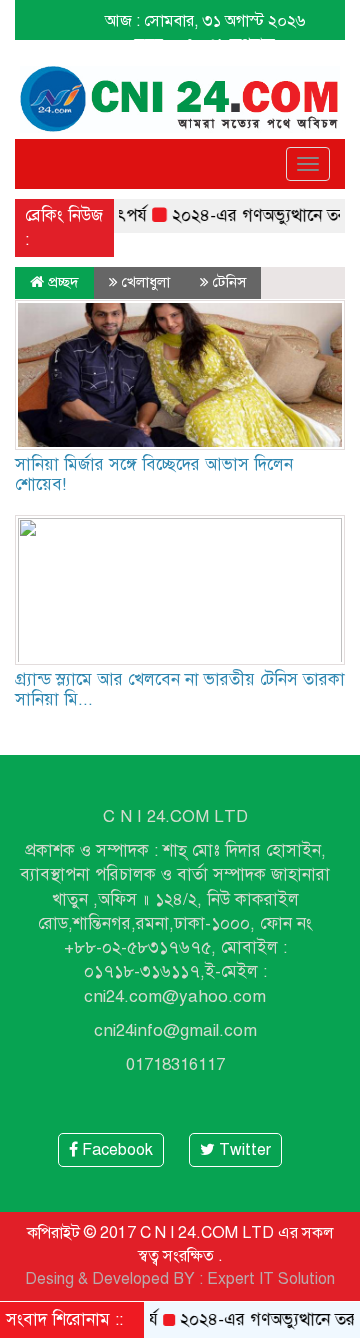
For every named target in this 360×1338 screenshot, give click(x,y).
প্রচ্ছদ (61, 282)
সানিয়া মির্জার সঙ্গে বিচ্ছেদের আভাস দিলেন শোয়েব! (154, 474)
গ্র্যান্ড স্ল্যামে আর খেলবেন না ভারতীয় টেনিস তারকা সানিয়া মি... (180, 689)
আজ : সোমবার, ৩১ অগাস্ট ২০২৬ (205, 21)
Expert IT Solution (271, 1279)
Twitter (243, 1150)
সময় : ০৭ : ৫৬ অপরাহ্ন (205, 44)
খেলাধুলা (146, 282)
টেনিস (229, 282)
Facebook (115, 1150)
